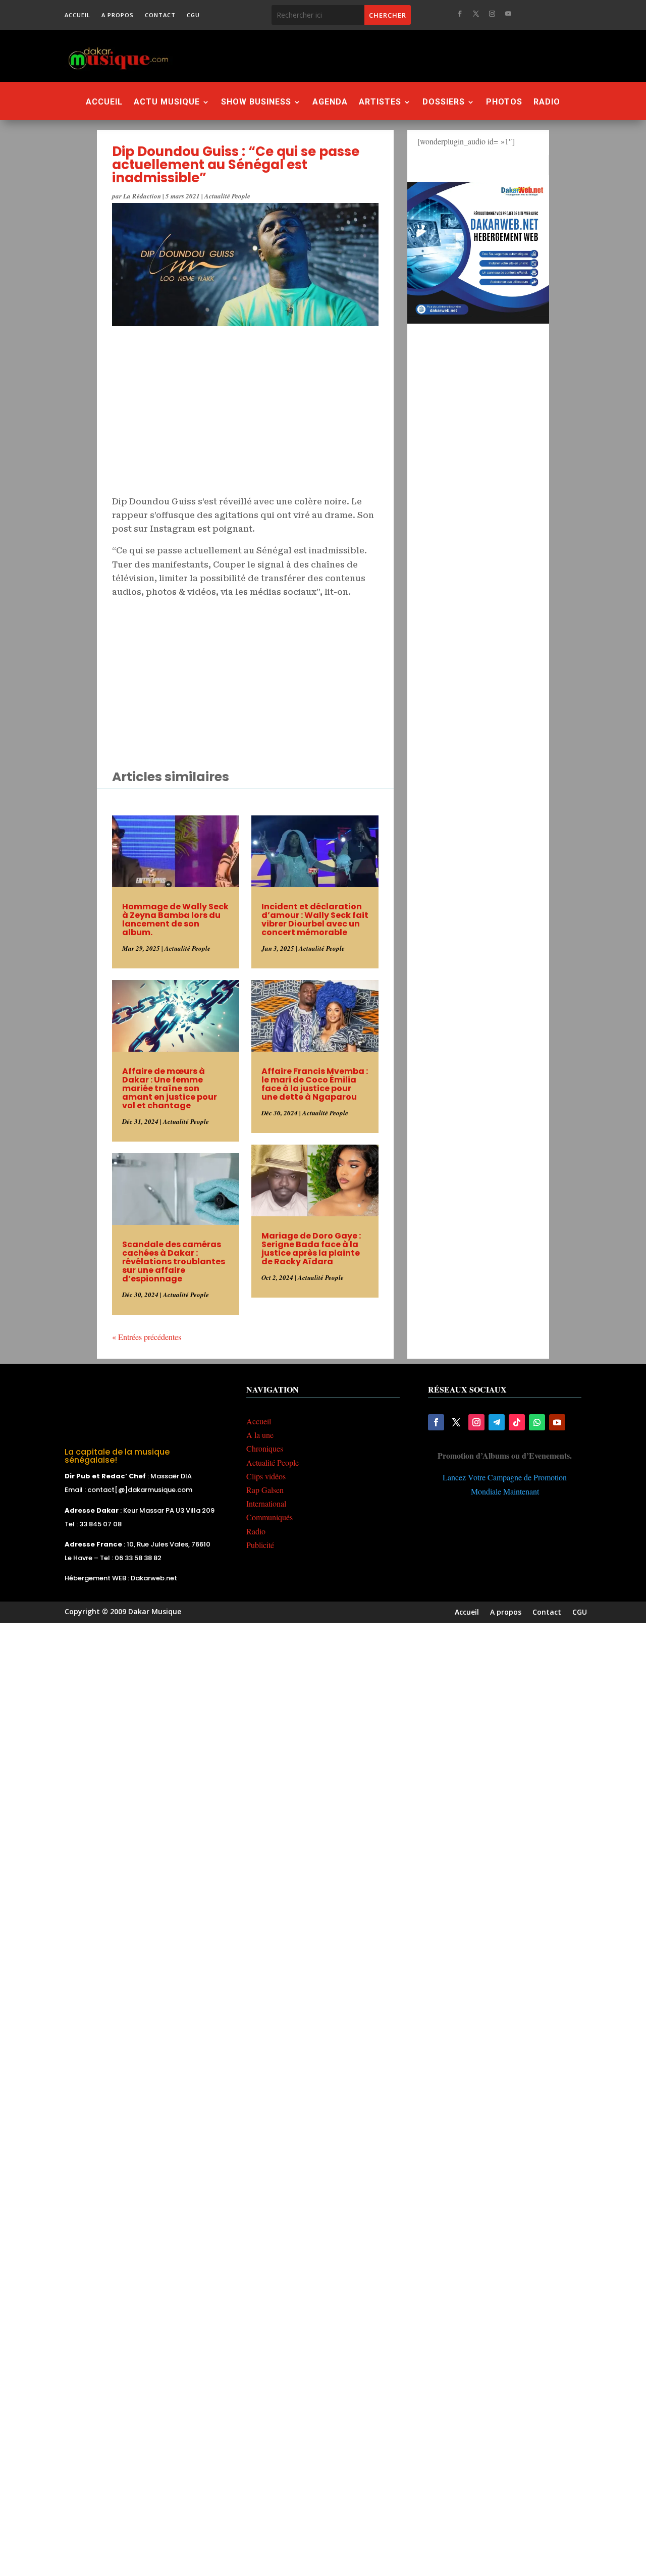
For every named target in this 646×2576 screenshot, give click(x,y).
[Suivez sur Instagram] (492, 14)
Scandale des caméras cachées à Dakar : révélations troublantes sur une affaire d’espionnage (174, 1261)
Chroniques (265, 1448)
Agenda (330, 102)
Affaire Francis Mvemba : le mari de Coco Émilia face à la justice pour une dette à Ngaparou (315, 1084)
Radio (547, 102)
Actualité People (227, 196)
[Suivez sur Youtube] (508, 14)
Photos (504, 102)
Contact (160, 15)
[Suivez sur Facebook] (460, 14)
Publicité (260, 1545)
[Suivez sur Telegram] (497, 1422)
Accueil (77, 15)
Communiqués (270, 1517)
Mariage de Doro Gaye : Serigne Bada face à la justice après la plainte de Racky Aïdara (311, 1249)
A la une (260, 1435)
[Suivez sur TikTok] (517, 1422)
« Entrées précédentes (147, 1337)
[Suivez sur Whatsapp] (537, 1422)
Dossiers (444, 102)
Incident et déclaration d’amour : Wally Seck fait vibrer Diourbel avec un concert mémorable (315, 919)
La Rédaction (142, 196)
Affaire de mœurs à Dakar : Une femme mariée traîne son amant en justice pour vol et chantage (170, 1088)
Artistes (380, 102)
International (266, 1503)
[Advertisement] (385, 56)
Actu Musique (167, 102)
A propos (118, 15)
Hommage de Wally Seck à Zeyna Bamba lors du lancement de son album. (175, 919)
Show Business (256, 102)
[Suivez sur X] (476, 14)
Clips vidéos (266, 1476)
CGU (193, 15)
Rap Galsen (265, 1490)
